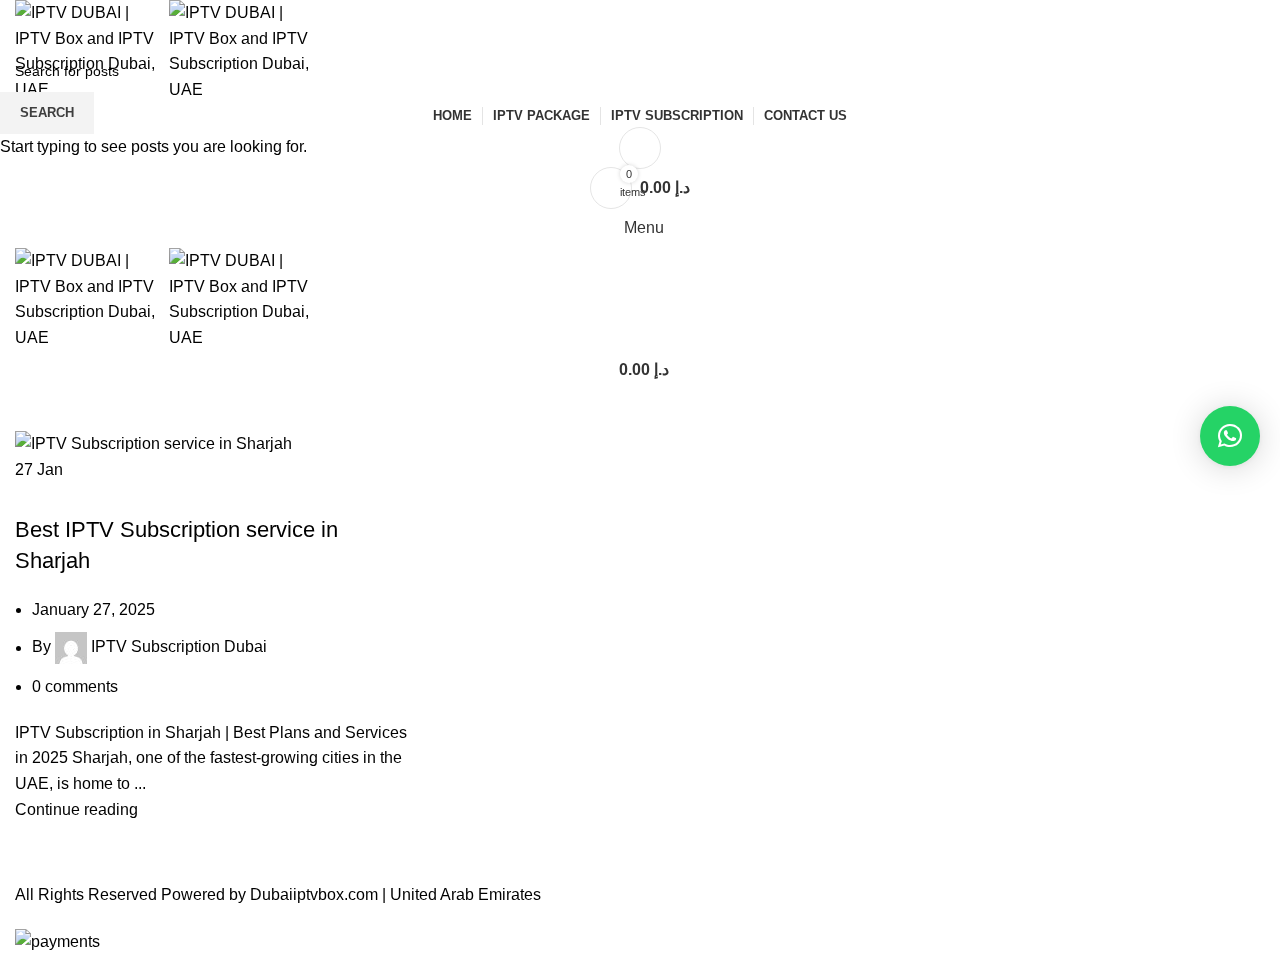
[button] (1230, 436)
